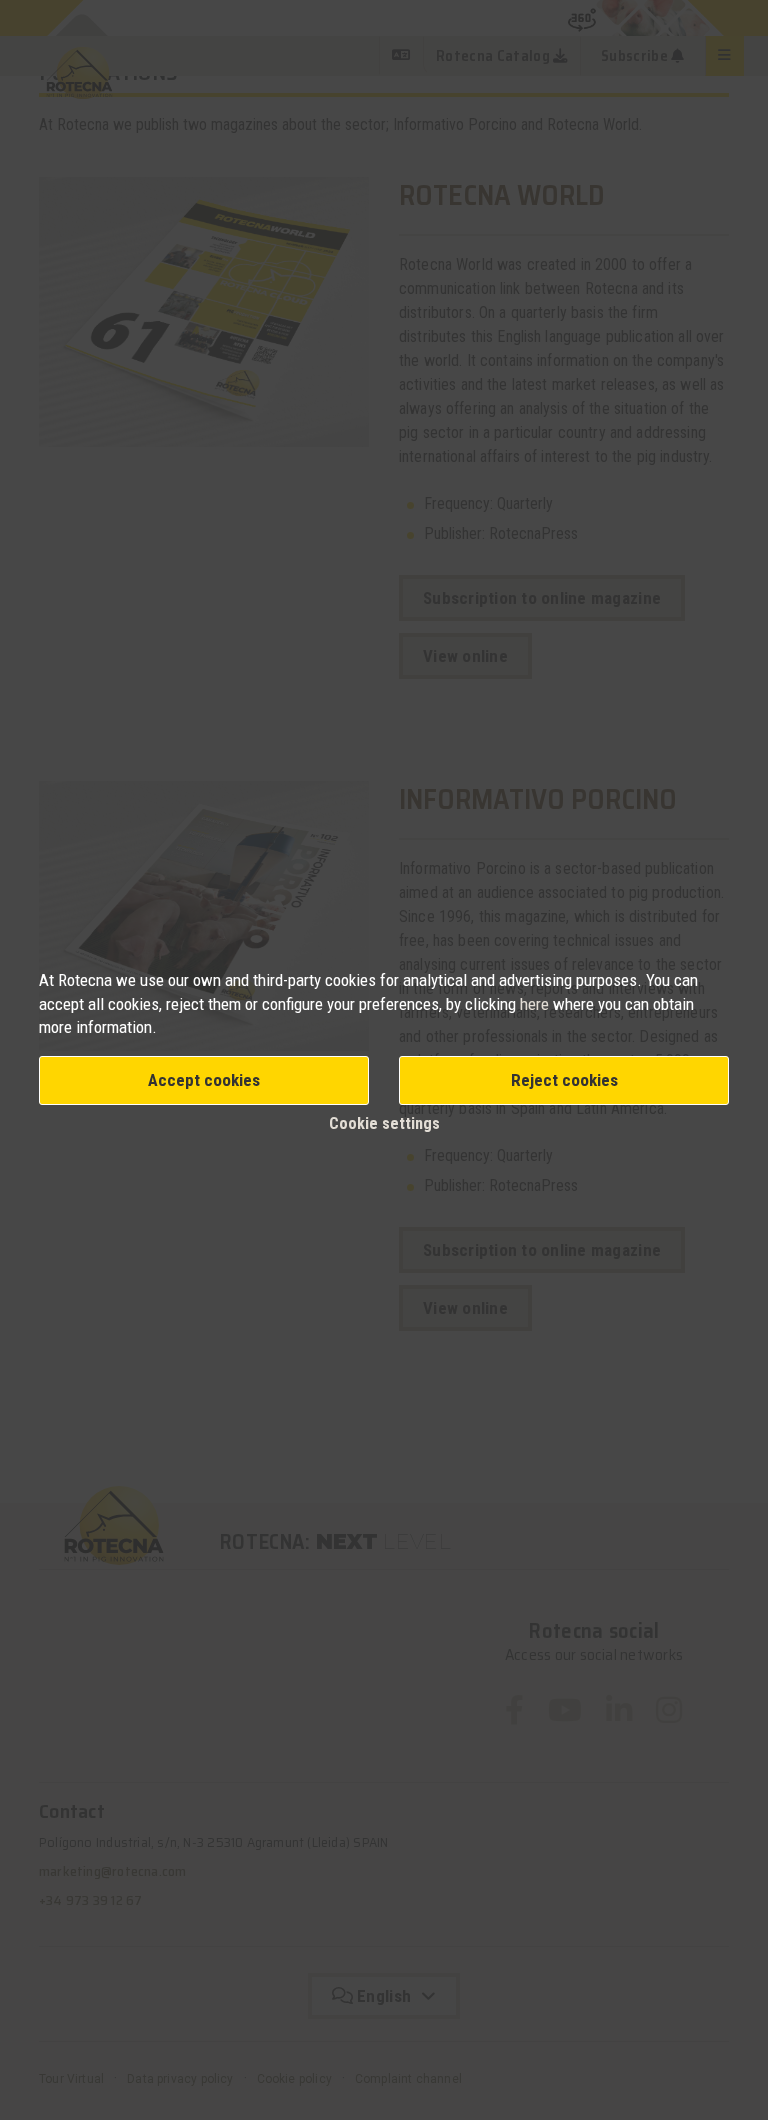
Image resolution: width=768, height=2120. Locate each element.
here (536, 1004)
